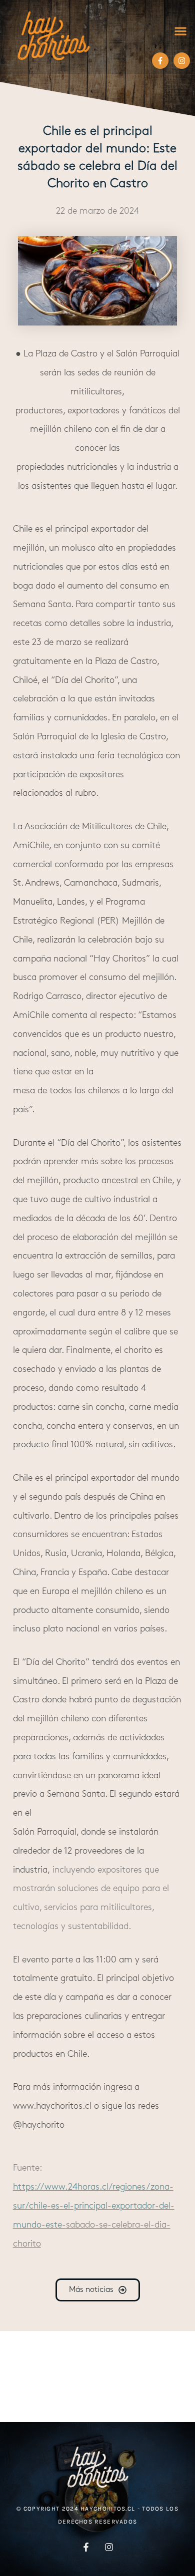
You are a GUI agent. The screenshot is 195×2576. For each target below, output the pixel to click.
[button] (180, 31)
